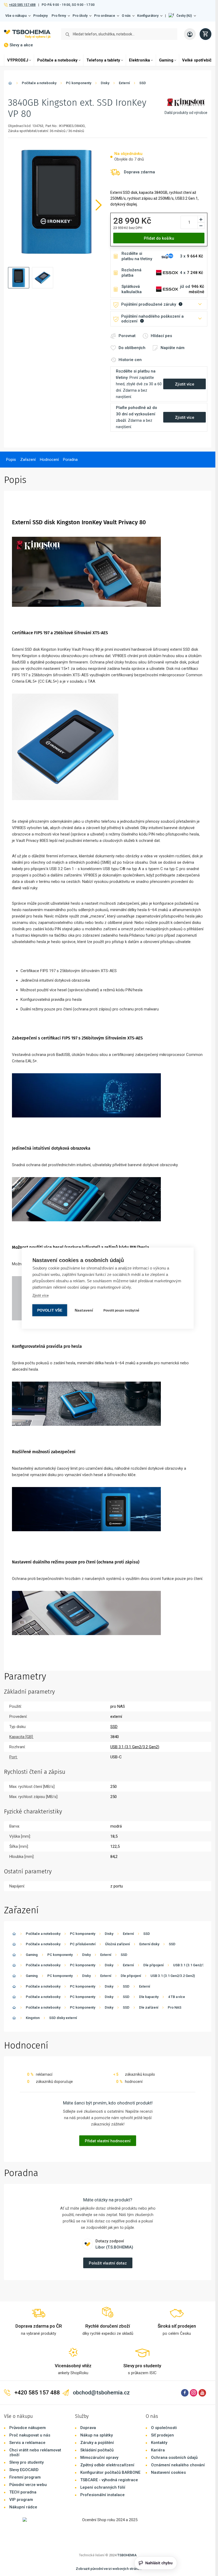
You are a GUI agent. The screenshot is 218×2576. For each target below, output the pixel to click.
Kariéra (158, 2450)
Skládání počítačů (97, 2450)
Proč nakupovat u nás (30, 2435)
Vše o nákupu (16, 16)
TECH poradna (23, 2492)
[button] (182, 16)
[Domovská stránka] (10, 84)
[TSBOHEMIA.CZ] (27, 34)
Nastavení (84, 1310)
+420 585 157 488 (22, 5)
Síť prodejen (162, 2435)
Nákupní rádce (23, 2507)
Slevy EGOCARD (24, 2470)
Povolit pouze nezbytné (121, 1310)
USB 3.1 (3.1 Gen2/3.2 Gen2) (195, 1965)
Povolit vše (50, 1310)
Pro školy (80, 16)
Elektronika (139, 60)
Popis (11, 460)
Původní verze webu (28, 2485)
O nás (126, 16)
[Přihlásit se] (190, 34)
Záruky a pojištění (97, 2443)
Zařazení (28, 460)
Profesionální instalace (102, 2495)
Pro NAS (175, 2007)
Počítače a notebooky (57, 60)
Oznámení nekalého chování (178, 2465)
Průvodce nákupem (28, 2428)
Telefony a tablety (103, 60)
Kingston (33, 2018)
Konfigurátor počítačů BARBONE (110, 2472)
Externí (124, 83)
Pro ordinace (105, 16)
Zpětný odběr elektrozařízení (107, 2465)
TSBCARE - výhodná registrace (109, 2480)
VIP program (21, 2500)
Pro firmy (59, 16)
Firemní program (25, 2477)
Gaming (166, 60)
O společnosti (164, 2428)
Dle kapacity (149, 1997)
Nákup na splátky (97, 2435)
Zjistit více (41, 1295)
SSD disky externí (63, 2018)
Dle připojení (153, 1965)
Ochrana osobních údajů (174, 2458)
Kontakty (159, 2443)
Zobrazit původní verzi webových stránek (109, 2569)
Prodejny (40, 16)
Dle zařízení (149, 2007)
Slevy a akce (21, 45)
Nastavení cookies (168, 2472)
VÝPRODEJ (18, 60)
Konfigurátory (148, 16)
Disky (105, 83)
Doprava (88, 2428)
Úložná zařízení (117, 1944)
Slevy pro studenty (26, 2462)
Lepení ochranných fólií (103, 2487)
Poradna (70, 460)
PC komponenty (79, 83)
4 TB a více (177, 1997)
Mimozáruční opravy (99, 2458)
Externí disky (149, 1944)
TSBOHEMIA (127, 2555)
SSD (143, 83)
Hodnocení (49, 460)
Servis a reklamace (27, 2443)
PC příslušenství (83, 1944)
